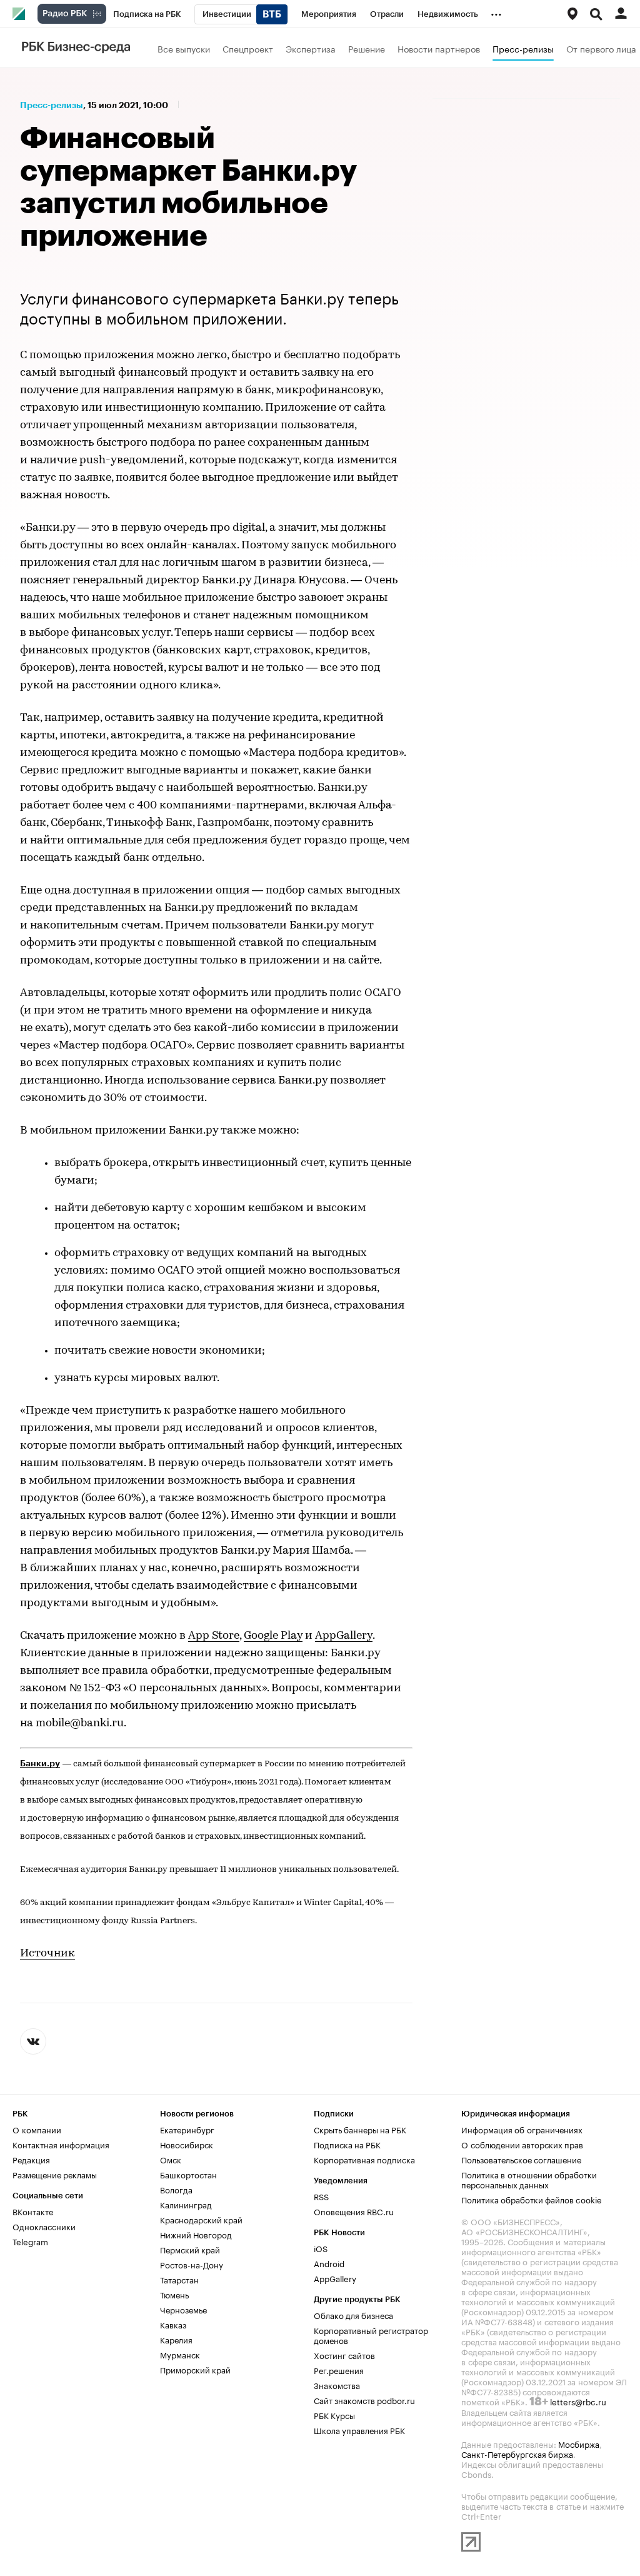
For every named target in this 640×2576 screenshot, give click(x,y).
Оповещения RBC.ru (354, 2211)
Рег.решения (339, 2370)
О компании (37, 2129)
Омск (171, 2159)
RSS (321, 2196)
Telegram (30, 2241)
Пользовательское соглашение (521, 2159)
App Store (214, 1636)
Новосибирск (187, 2144)
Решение (367, 48)
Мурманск (180, 2354)
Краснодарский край (201, 2219)
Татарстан (179, 2279)
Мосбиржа (579, 2443)
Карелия (176, 2339)
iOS (321, 2248)
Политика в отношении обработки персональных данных (529, 2179)
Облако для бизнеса (353, 2315)
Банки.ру (40, 1763)
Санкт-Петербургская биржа (517, 2453)
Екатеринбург (187, 2129)
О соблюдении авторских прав (522, 2144)
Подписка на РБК (347, 2144)
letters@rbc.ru (578, 2401)
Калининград (186, 2204)
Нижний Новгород (196, 2234)
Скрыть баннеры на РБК (360, 2129)
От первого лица (601, 48)
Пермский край (190, 2249)
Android (329, 2263)
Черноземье (183, 2309)
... (496, 12)
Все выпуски (184, 48)
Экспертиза (311, 48)
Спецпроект (248, 48)
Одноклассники (44, 2226)
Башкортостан (188, 2174)
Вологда (176, 2189)
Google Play (273, 1636)
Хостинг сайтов (344, 2355)
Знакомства (337, 2385)
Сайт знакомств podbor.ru (364, 2400)
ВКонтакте (33, 2211)
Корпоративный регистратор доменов (371, 2335)
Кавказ (173, 2324)
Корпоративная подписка (364, 2159)
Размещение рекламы (55, 2174)
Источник (47, 1954)
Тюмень (174, 2294)
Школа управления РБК (359, 2430)
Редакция (31, 2159)
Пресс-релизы (523, 48)
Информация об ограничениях (522, 2129)
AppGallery (344, 1636)
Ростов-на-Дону (192, 2264)
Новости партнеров (439, 48)
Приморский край (195, 2369)
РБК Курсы (334, 2415)
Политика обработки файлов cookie (532, 2199)
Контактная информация (61, 2144)
